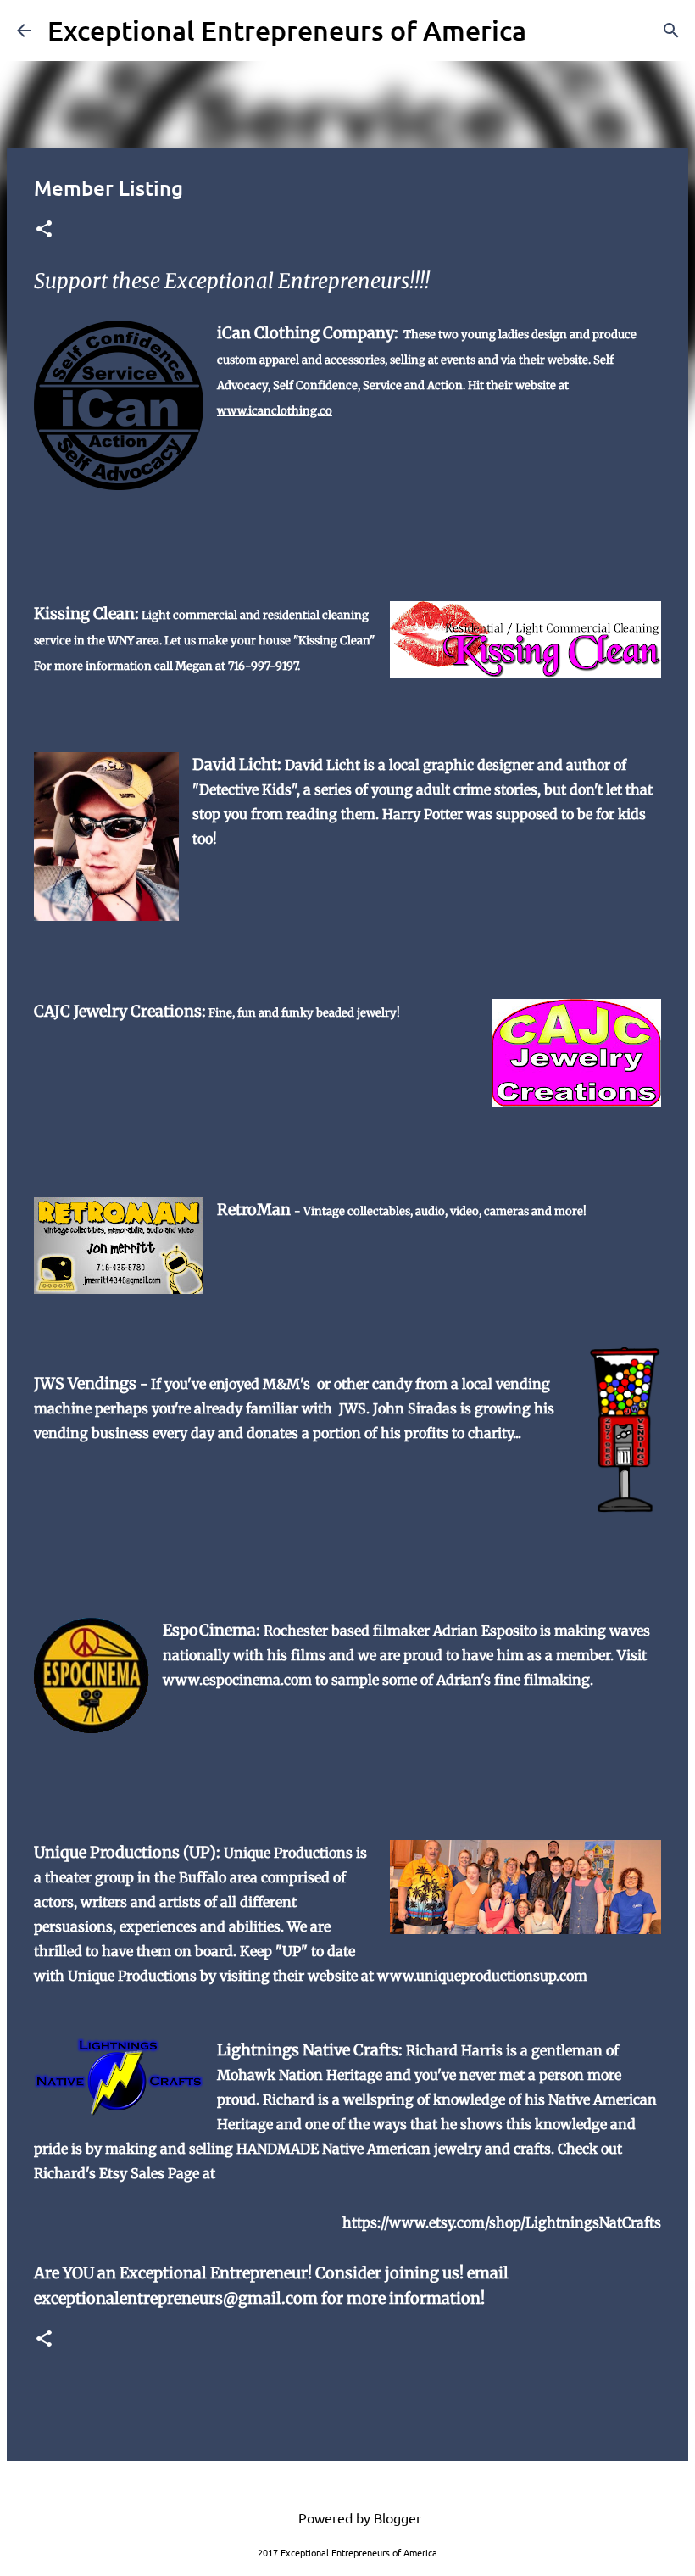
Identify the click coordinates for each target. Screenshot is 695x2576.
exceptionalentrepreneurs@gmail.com (176, 2298)
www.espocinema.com (237, 1680)
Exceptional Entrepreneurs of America (287, 30)
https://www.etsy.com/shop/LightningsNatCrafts (502, 2222)
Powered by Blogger (358, 2517)
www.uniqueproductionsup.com (482, 1976)
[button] (44, 230)
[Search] (550, 31)
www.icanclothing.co (275, 411)
